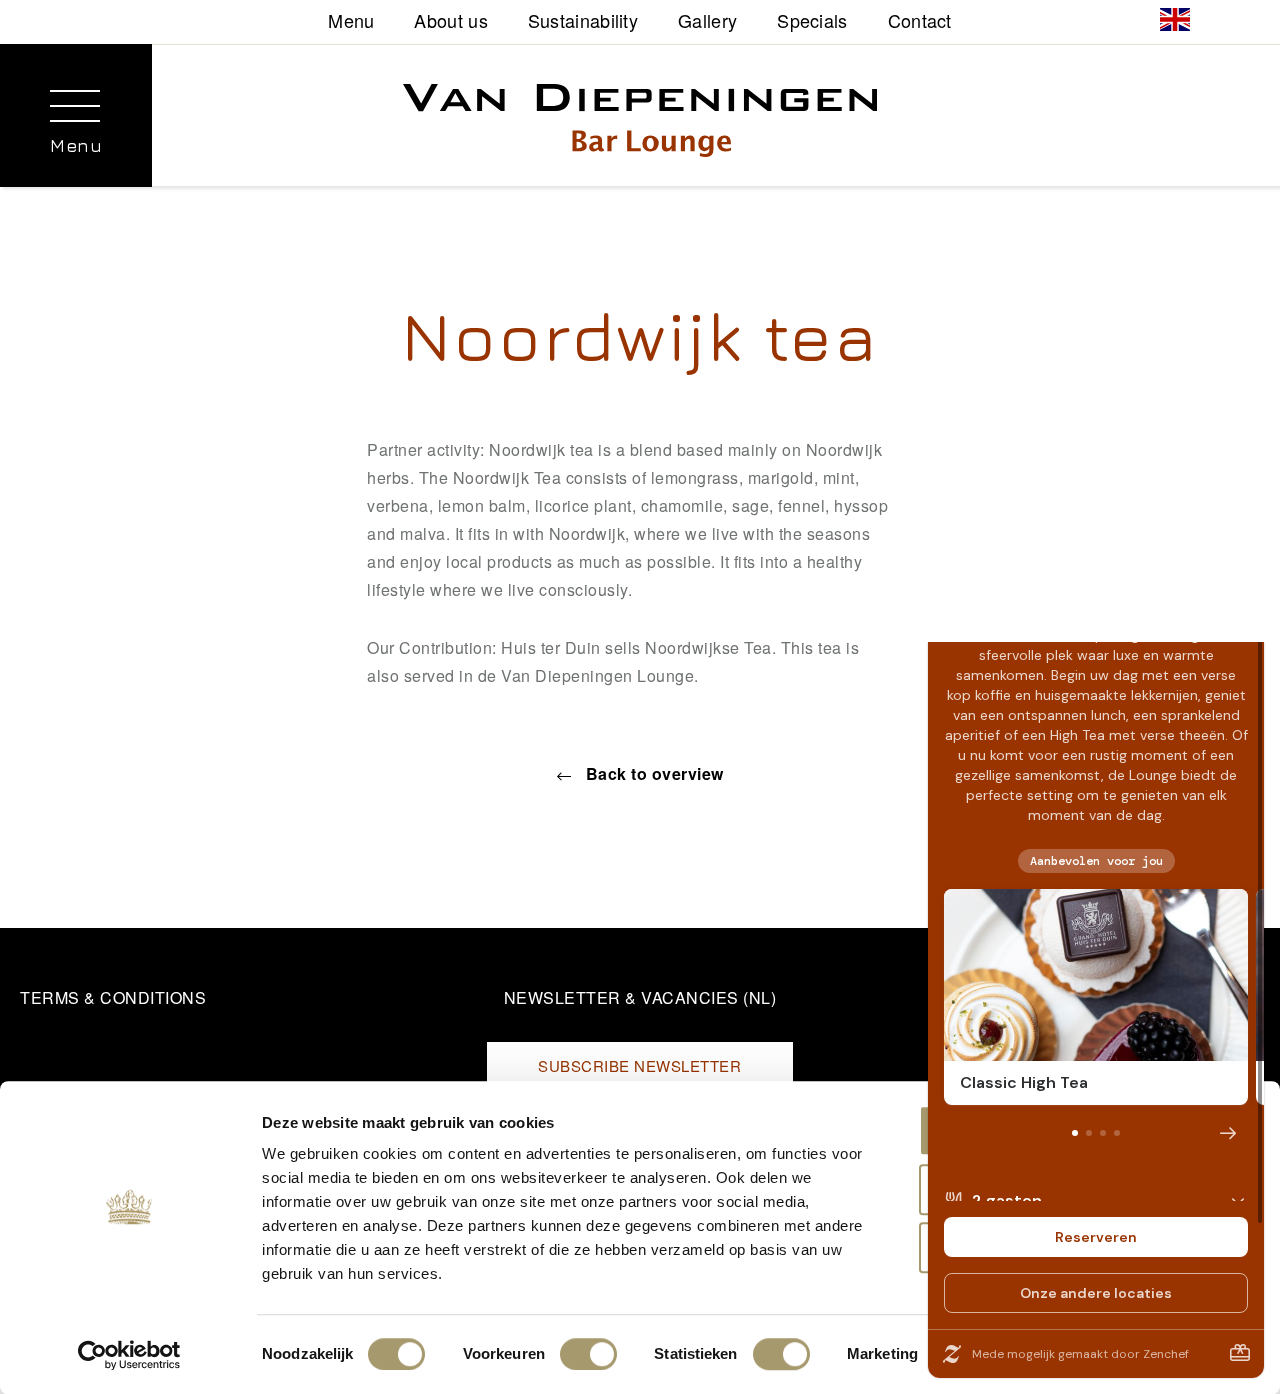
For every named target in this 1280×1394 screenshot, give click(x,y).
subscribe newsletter (639, 1065)
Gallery (707, 18)
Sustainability (583, 18)
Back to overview (652, 773)
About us (450, 18)
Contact (920, 18)
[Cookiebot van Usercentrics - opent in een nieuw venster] (129, 1355)
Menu (351, 18)
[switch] (588, 1354)
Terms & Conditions (113, 997)
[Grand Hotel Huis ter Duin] (640, 124)
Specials (812, 18)
